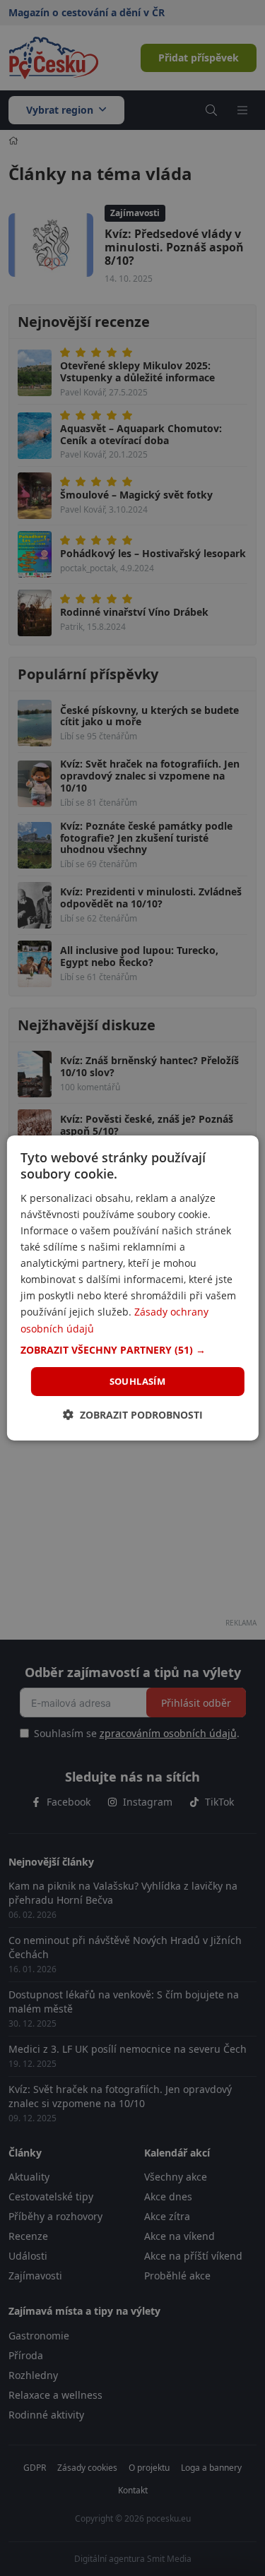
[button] (132, 1350)
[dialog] (132, 1288)
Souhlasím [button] (138, 1381)
